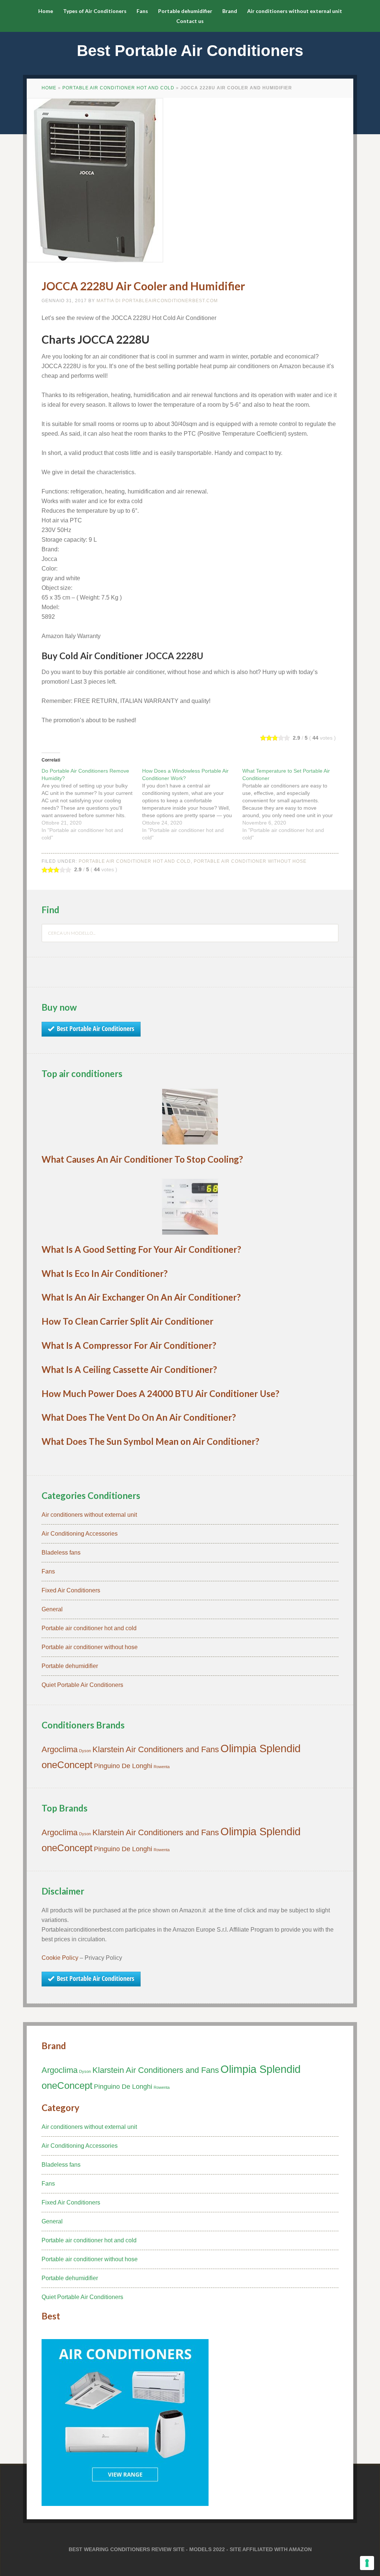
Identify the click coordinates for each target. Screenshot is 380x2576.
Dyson (85, 1751)
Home (49, 88)
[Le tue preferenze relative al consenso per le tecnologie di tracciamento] (367, 2563)
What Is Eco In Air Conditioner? (105, 1273)
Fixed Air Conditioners (71, 1590)
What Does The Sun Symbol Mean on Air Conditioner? (150, 1441)
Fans (48, 1571)
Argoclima (60, 1749)
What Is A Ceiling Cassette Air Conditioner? (129, 1369)
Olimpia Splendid (261, 1748)
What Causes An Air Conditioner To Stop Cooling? (142, 1159)
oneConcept (67, 1765)
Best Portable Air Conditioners (190, 51)
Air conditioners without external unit (89, 1515)
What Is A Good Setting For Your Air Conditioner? (141, 1249)
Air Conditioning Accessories (80, 1534)
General (52, 1609)
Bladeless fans (61, 1553)
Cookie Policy (60, 1958)
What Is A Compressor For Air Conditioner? (129, 1345)
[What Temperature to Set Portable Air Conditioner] (293, 804)
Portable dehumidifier (70, 1666)
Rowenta (162, 1767)
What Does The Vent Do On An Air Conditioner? (139, 1417)
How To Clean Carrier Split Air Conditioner (127, 1321)
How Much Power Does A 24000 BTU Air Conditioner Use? (160, 1393)
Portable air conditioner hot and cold (118, 88)
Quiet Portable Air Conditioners (82, 1685)
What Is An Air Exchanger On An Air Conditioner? (141, 1297)
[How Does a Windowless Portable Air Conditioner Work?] (192, 804)
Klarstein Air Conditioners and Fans (156, 1749)
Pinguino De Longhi (123, 1766)
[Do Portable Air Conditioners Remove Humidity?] (92, 804)
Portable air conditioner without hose (250, 861)
